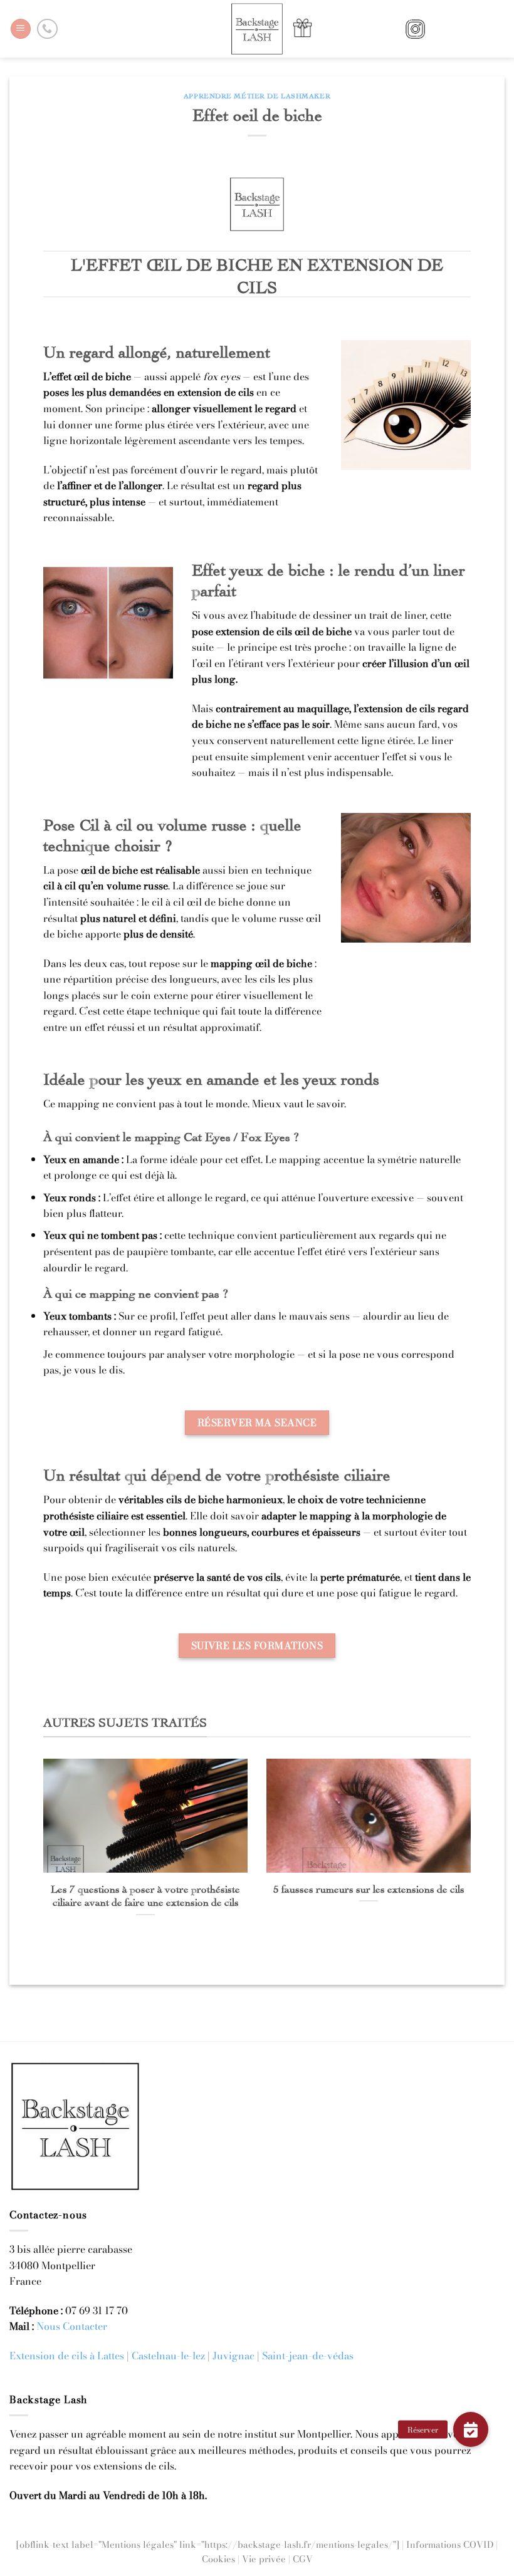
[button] (471, 2429)
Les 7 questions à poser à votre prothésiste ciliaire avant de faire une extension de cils (145, 1895)
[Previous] (58, 1832)
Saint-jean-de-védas (308, 2356)
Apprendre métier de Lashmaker (257, 95)
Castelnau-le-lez (168, 2356)
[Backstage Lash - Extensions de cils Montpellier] (257, 29)
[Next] (456, 1832)
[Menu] (21, 29)
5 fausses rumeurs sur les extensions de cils (369, 1888)
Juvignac (233, 2356)
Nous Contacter (72, 2326)
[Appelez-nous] (47, 29)
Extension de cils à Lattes (67, 2356)
